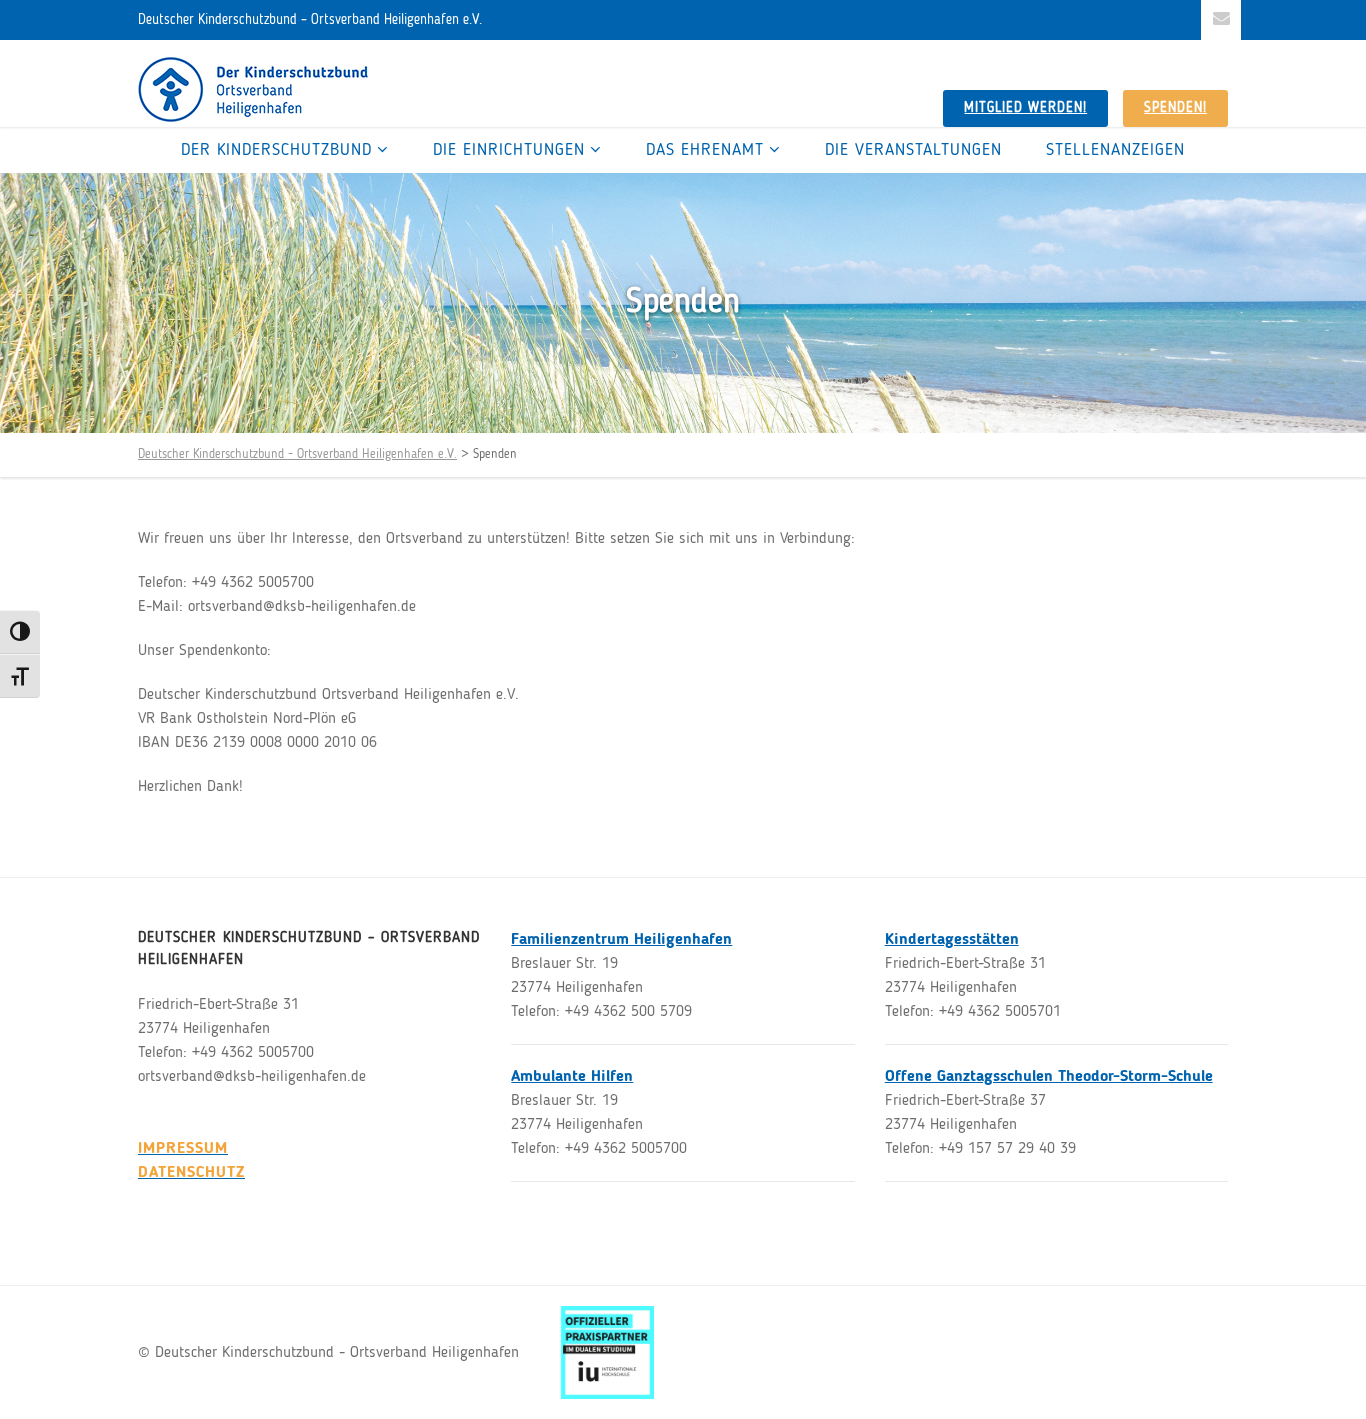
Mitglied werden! (1025, 108)
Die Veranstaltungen (913, 150)
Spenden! (1175, 108)
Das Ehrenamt (705, 150)
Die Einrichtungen (509, 150)
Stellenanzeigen (1115, 150)
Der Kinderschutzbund (276, 150)
